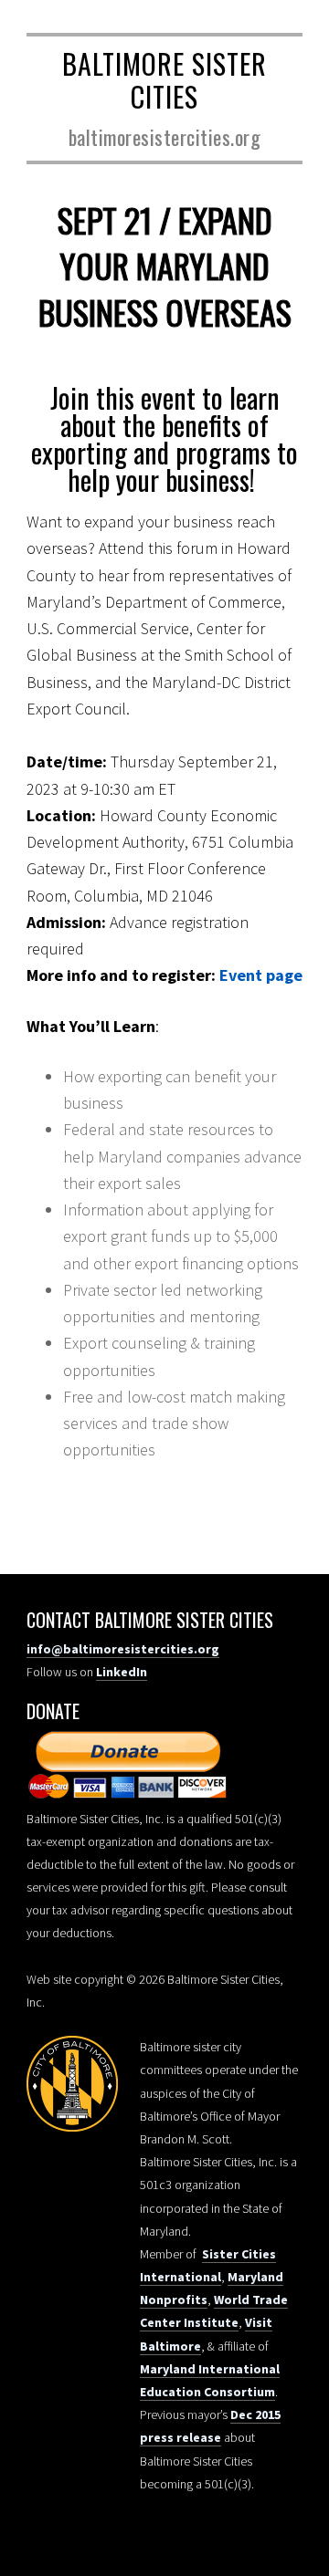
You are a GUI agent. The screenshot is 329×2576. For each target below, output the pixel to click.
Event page (261, 975)
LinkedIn (122, 1672)
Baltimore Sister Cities (164, 80)
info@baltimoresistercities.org (123, 1649)
